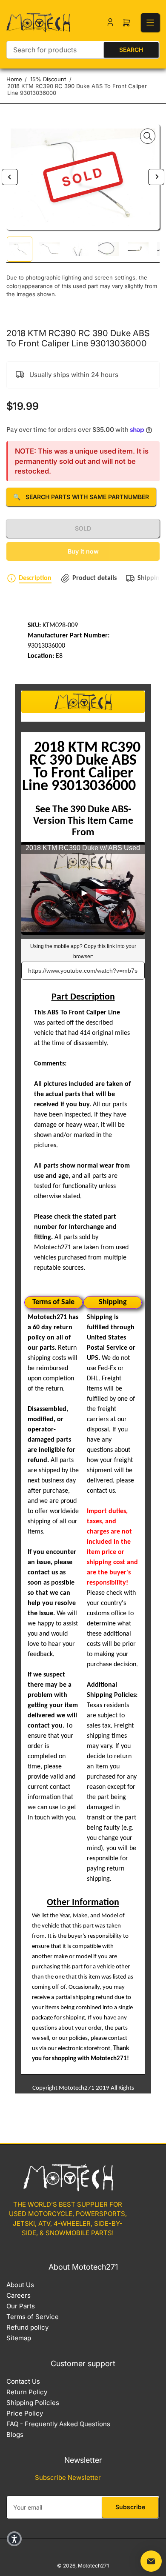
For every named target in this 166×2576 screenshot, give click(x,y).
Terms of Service (33, 2317)
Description (35, 578)
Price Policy (25, 2413)
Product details (94, 578)
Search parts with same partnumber (81, 497)
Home (14, 79)
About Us (20, 2285)
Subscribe (130, 2507)
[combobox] (83, 50)
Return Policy (27, 2392)
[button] (14, 2539)
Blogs (15, 2435)
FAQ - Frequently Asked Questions (58, 2424)
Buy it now (83, 551)
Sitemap (19, 2338)
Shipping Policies (33, 2403)
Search (131, 50)
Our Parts (21, 2306)
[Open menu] (150, 23)
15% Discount (48, 79)
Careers (19, 2295)
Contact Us (23, 2381)
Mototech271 (93, 2566)
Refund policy (27, 2327)
